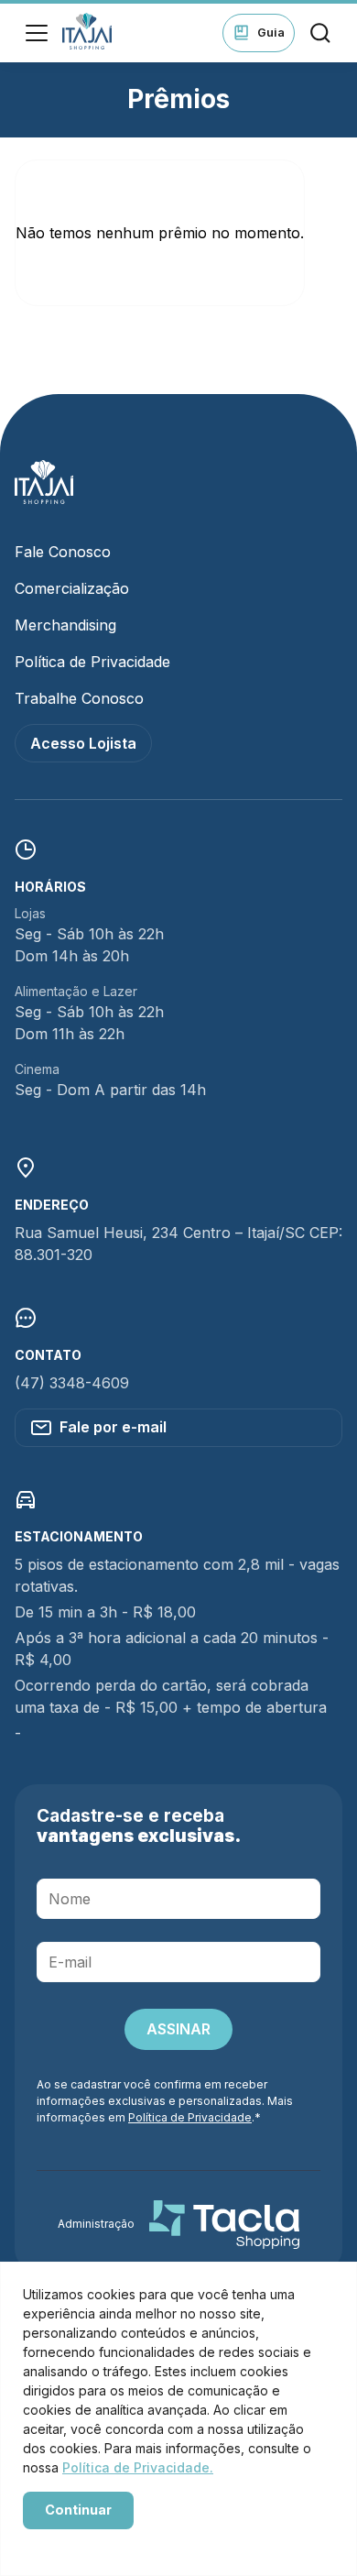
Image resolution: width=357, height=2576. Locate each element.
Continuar (78, 2510)
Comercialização (72, 588)
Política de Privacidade (92, 662)
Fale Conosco (63, 552)
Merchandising (65, 625)
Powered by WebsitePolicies (101, 2542)
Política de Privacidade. (138, 2467)
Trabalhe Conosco (79, 698)
